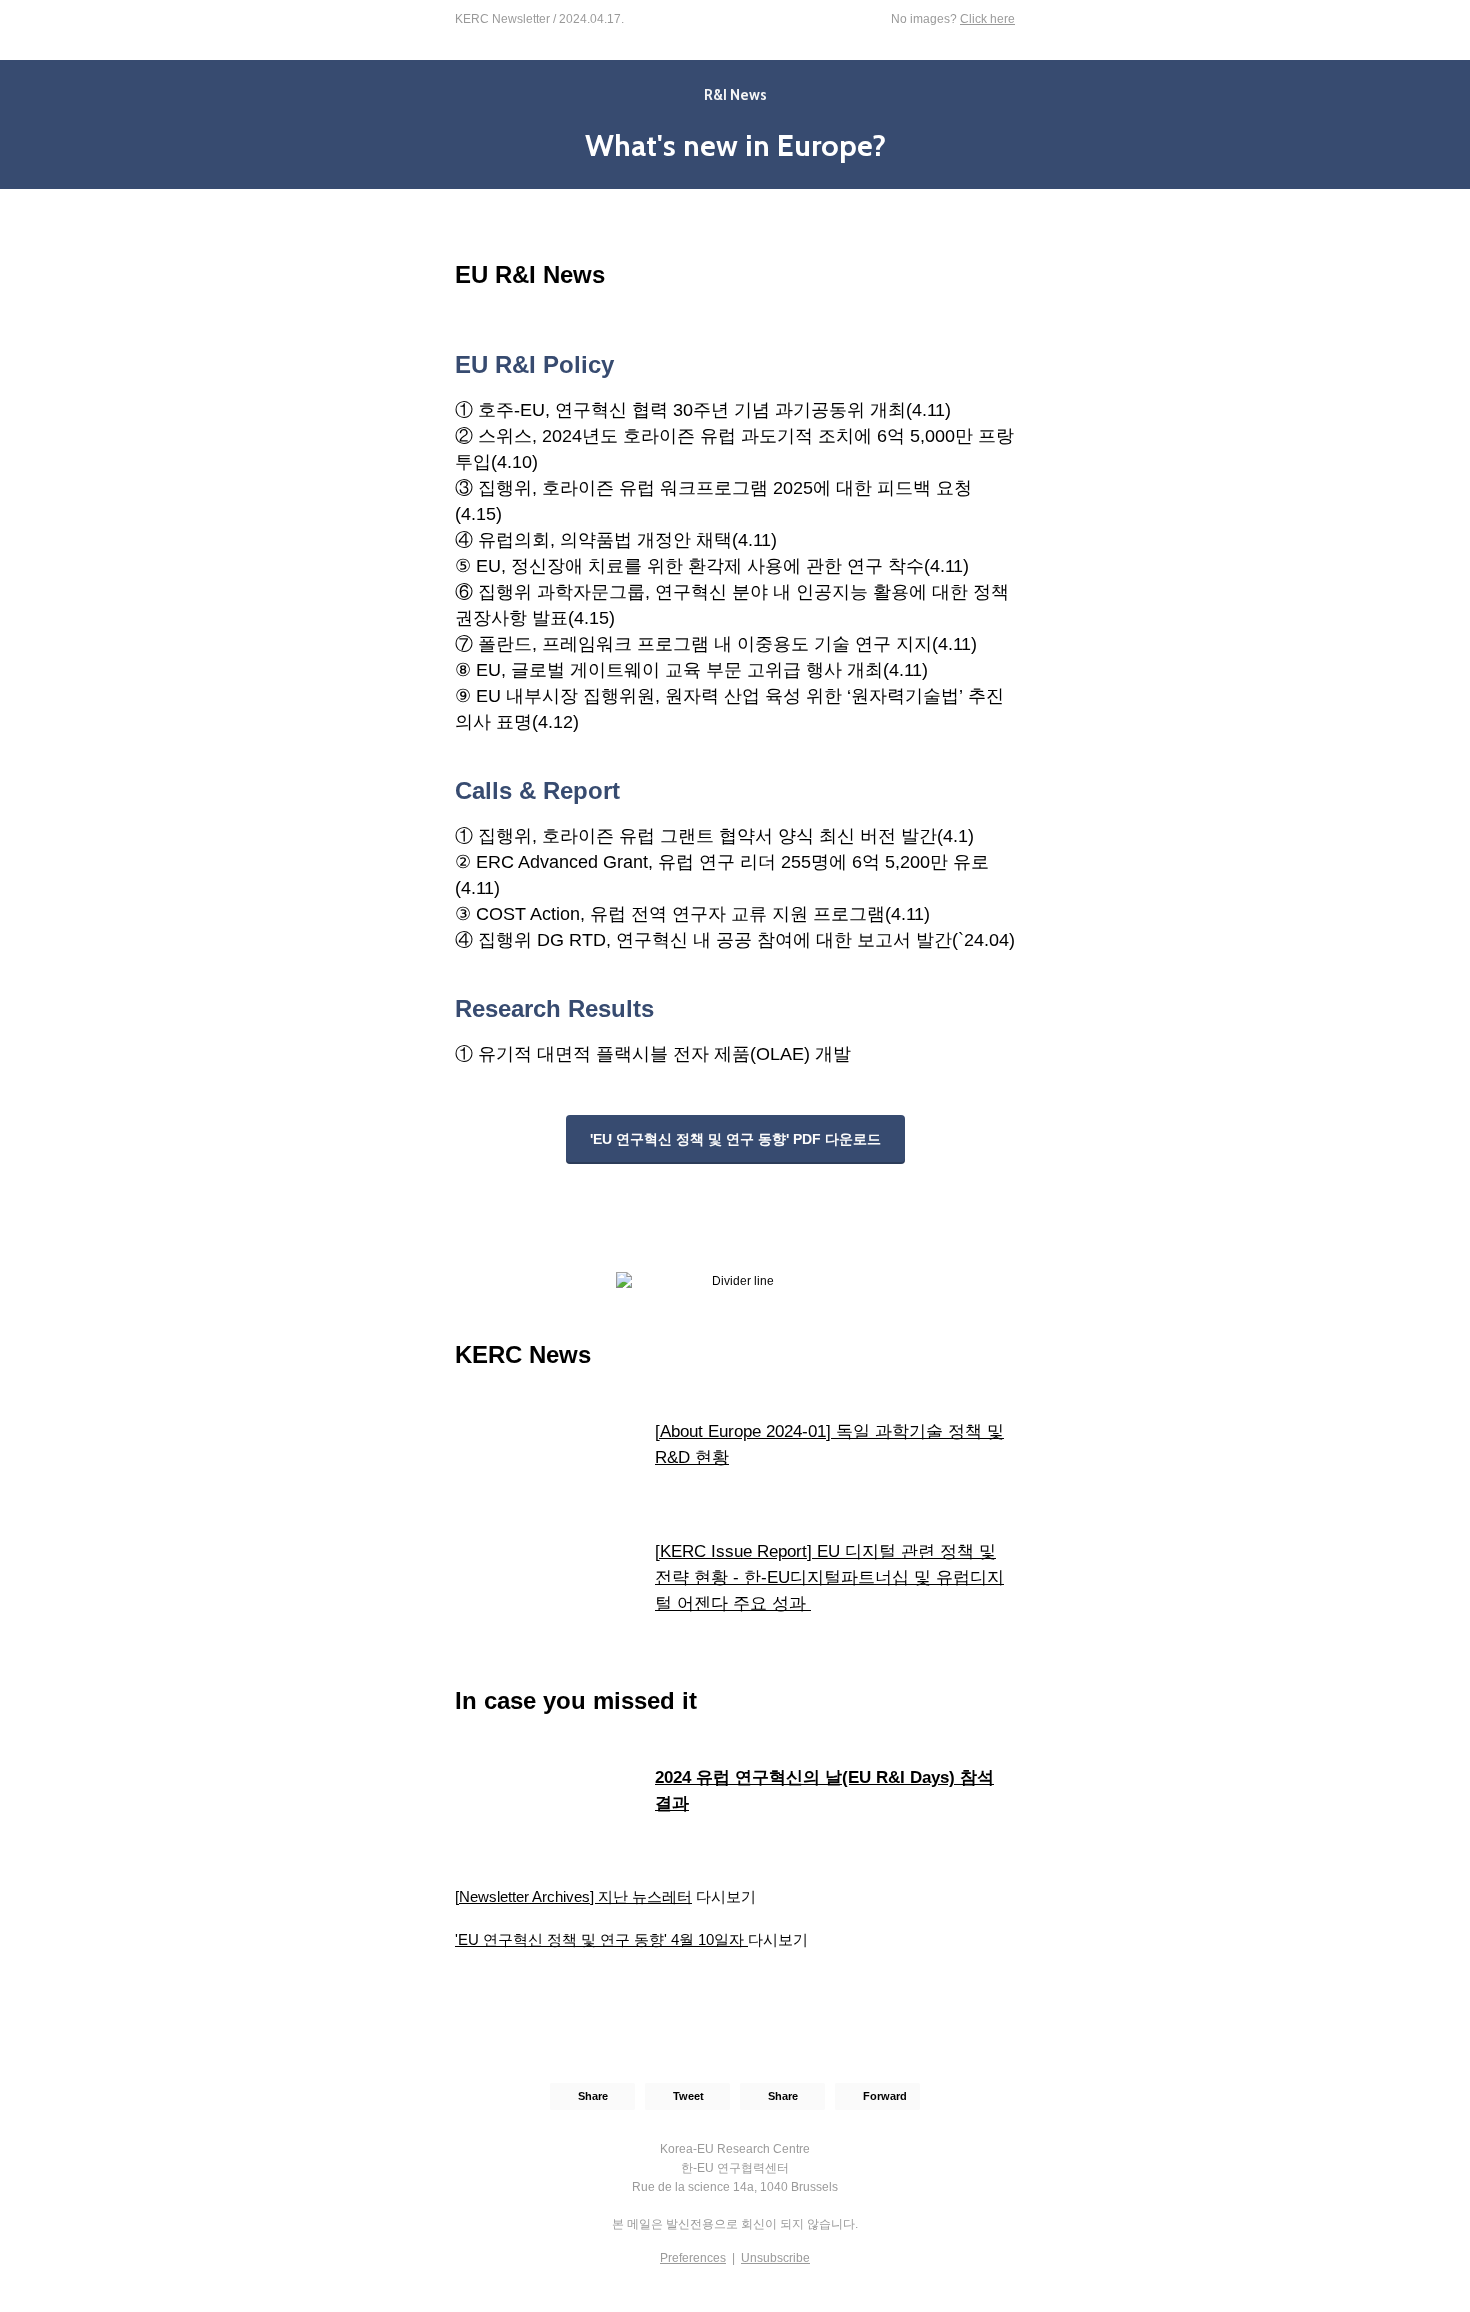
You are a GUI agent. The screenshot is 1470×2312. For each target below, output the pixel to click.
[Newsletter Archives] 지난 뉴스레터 (573, 1896)
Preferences (693, 2258)
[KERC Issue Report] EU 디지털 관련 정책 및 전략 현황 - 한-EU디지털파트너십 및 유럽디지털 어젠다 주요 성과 (829, 1577)
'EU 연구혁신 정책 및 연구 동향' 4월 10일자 (601, 1939)
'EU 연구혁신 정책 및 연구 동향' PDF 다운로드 (735, 1139)
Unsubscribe (775, 2258)
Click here (987, 19)
